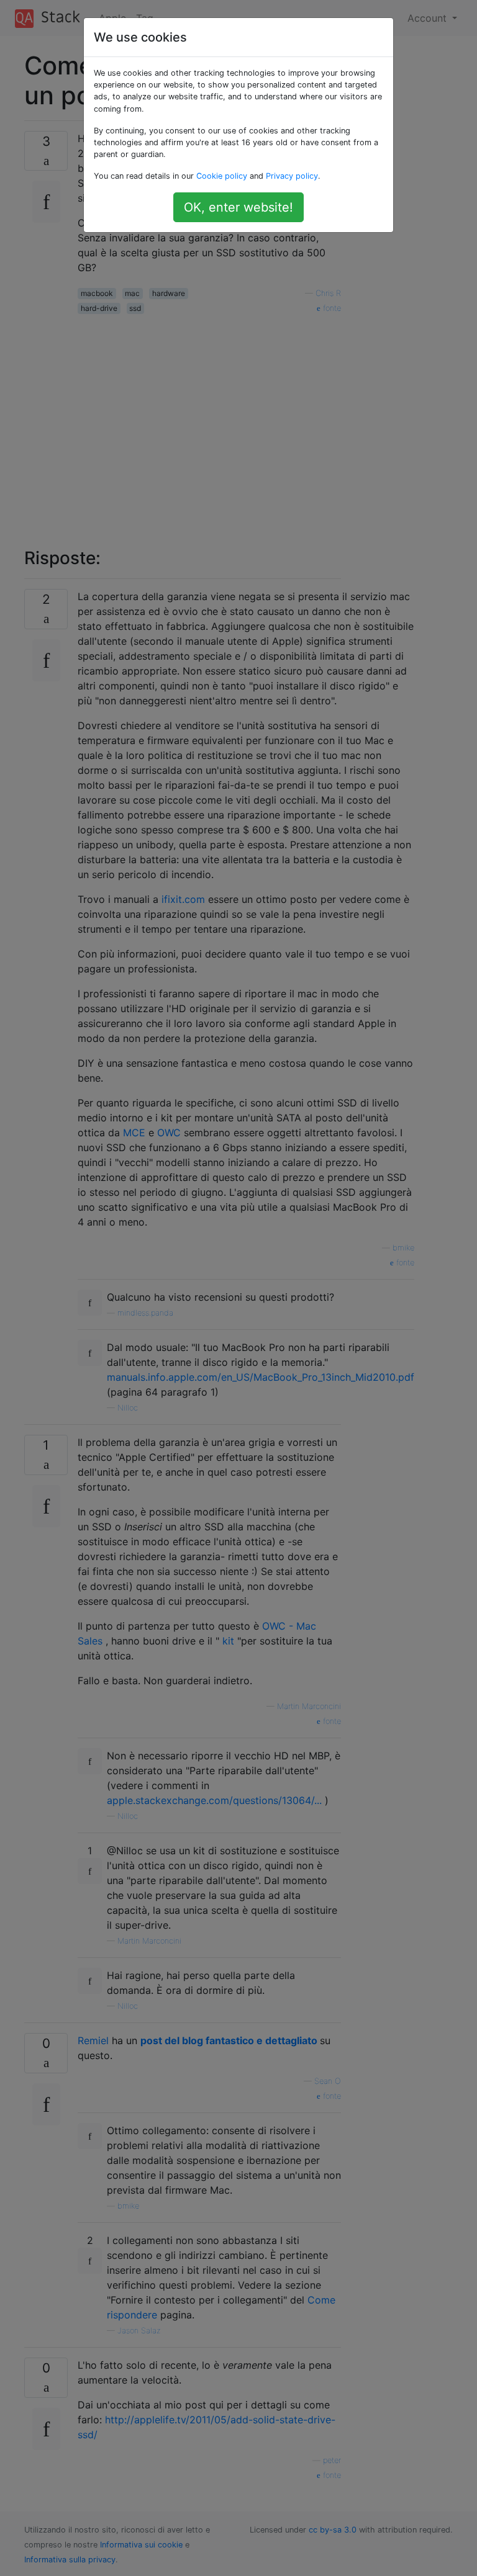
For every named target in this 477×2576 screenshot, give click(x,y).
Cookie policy (222, 176)
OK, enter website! (238, 207)
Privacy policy (292, 176)
